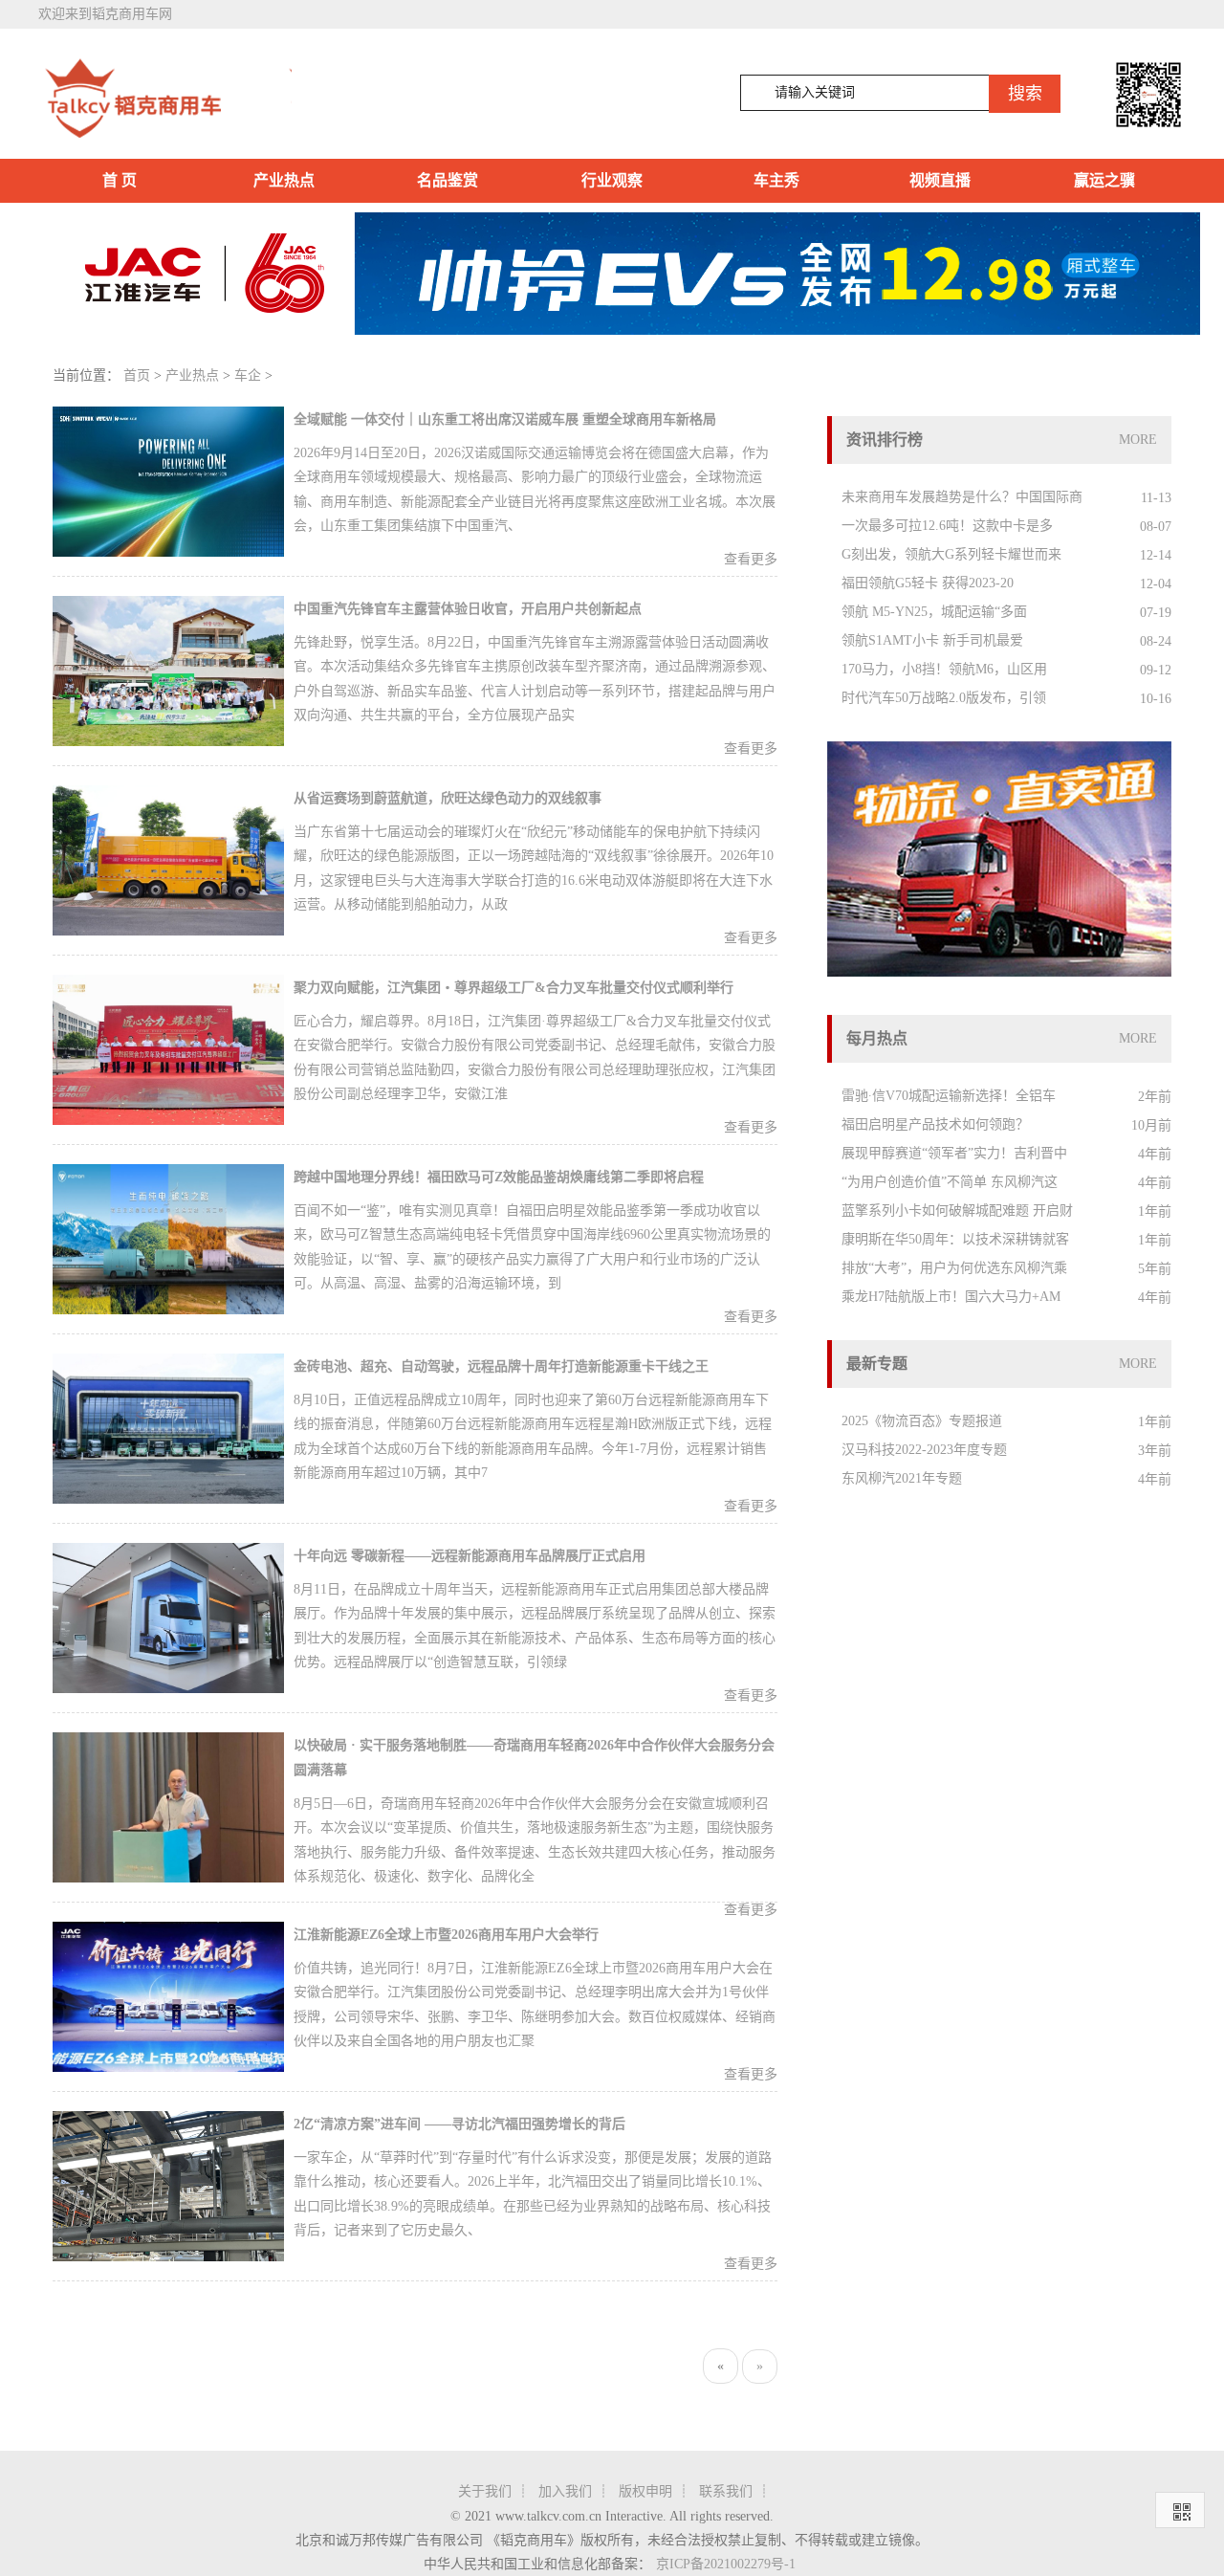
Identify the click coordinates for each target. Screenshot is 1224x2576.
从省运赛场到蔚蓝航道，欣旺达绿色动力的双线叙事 (448, 798)
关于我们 (485, 2491)
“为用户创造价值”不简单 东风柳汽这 (950, 1182)
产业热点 (284, 180)
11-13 (1156, 498)
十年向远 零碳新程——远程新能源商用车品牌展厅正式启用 (470, 1556)
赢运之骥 (1104, 180)
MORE (1138, 440)
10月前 (1151, 1125)
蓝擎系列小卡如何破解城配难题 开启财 (957, 1211)
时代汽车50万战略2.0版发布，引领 (944, 698)
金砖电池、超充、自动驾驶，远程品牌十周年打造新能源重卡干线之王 (501, 1366)
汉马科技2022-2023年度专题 (924, 1450)
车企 (248, 375)
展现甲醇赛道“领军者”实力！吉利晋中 (954, 1153)
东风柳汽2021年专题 (902, 1478)
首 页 (120, 180)
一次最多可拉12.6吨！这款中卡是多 (947, 526)
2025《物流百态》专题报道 (922, 1421)
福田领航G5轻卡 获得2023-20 (928, 583)
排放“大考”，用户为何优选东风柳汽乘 (954, 1268)
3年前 (1155, 1451)
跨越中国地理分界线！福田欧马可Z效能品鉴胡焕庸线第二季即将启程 (499, 1177)
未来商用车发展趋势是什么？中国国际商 (962, 497)
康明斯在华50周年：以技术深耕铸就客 (955, 1239)
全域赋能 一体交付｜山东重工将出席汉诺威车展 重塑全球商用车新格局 (505, 419)
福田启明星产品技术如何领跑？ (935, 1124)
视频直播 (940, 180)
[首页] (165, 99)
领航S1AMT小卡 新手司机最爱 (932, 640)
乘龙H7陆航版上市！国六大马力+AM (951, 1297)
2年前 (1155, 1097)
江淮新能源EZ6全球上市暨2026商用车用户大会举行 (446, 1935)
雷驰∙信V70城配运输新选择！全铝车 (949, 1096)
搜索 (1025, 94)
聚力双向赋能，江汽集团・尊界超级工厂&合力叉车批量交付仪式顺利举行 (514, 988)
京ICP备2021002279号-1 (726, 2564)
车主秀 (776, 180)
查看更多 (751, 559)
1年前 (1155, 1211)
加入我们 (565, 2491)
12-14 (1156, 555)
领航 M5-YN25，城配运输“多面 (934, 612)
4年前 (1155, 1154)
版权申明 (645, 2491)
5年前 (1155, 1269)
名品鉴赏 (448, 180)
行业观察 (612, 180)
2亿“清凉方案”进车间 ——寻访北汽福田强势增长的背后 (459, 2124)
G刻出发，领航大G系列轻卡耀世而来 (951, 554)
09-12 (1156, 670)
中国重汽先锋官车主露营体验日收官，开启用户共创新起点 (468, 609)
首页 (137, 375)
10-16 (1156, 699)
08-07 (1156, 527)
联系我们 (726, 2491)
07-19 (1156, 613)
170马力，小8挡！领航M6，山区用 (944, 669)
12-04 (1156, 584)
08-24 (1156, 641)
